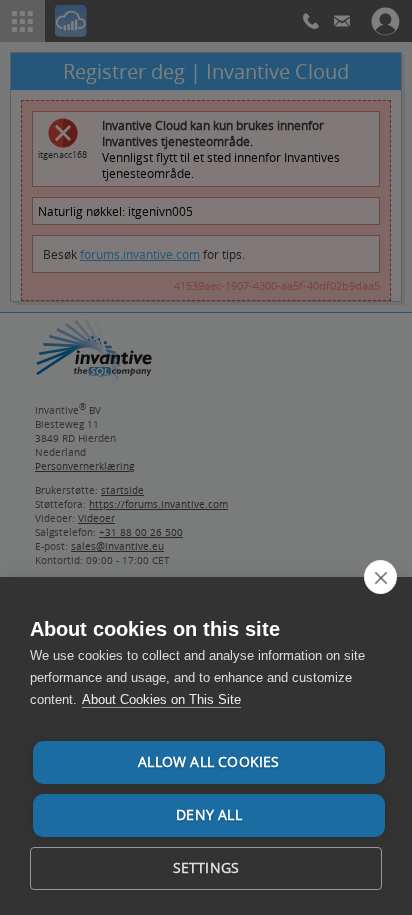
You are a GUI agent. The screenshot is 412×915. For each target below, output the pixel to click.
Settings (206, 868)
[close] (380, 577)
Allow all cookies (208, 762)
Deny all (209, 815)
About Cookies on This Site (161, 699)
